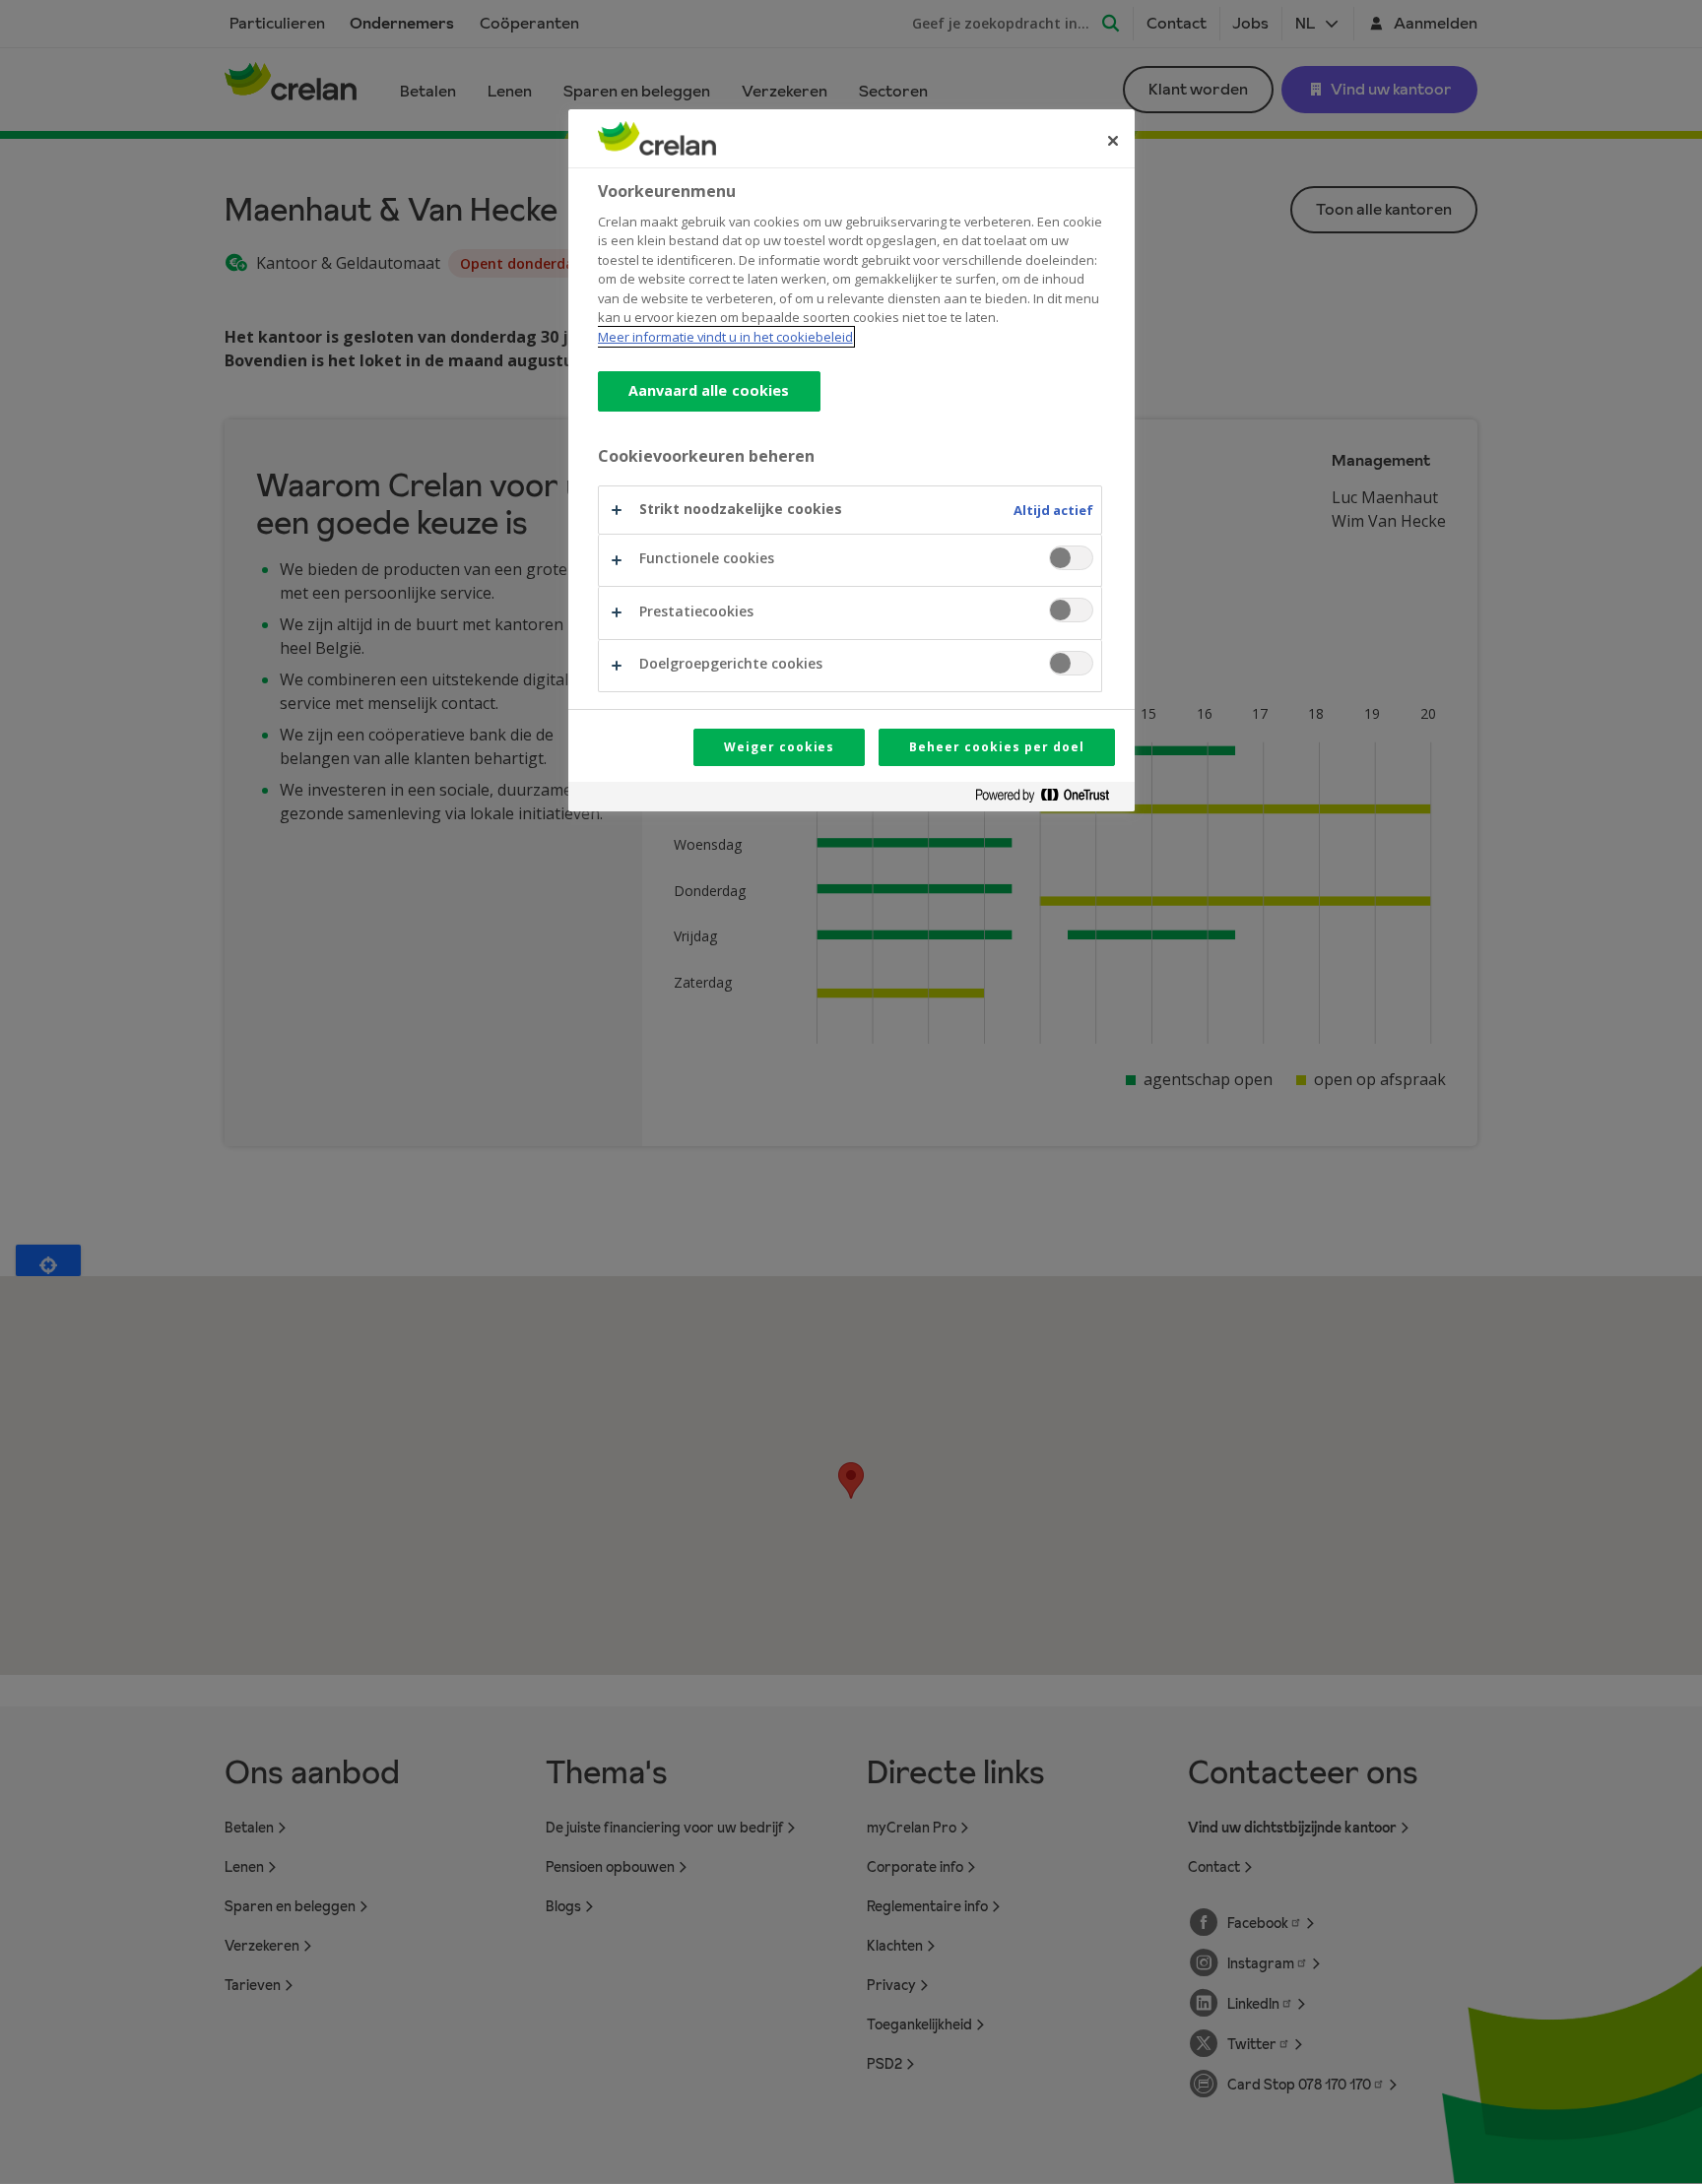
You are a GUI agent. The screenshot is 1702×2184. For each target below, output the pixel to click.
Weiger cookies (779, 747)
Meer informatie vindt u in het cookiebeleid (725, 337)
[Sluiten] (1113, 141)
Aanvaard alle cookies (709, 390)
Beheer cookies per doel (996, 747)
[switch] (1071, 558)
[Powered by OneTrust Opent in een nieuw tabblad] (1050, 799)
